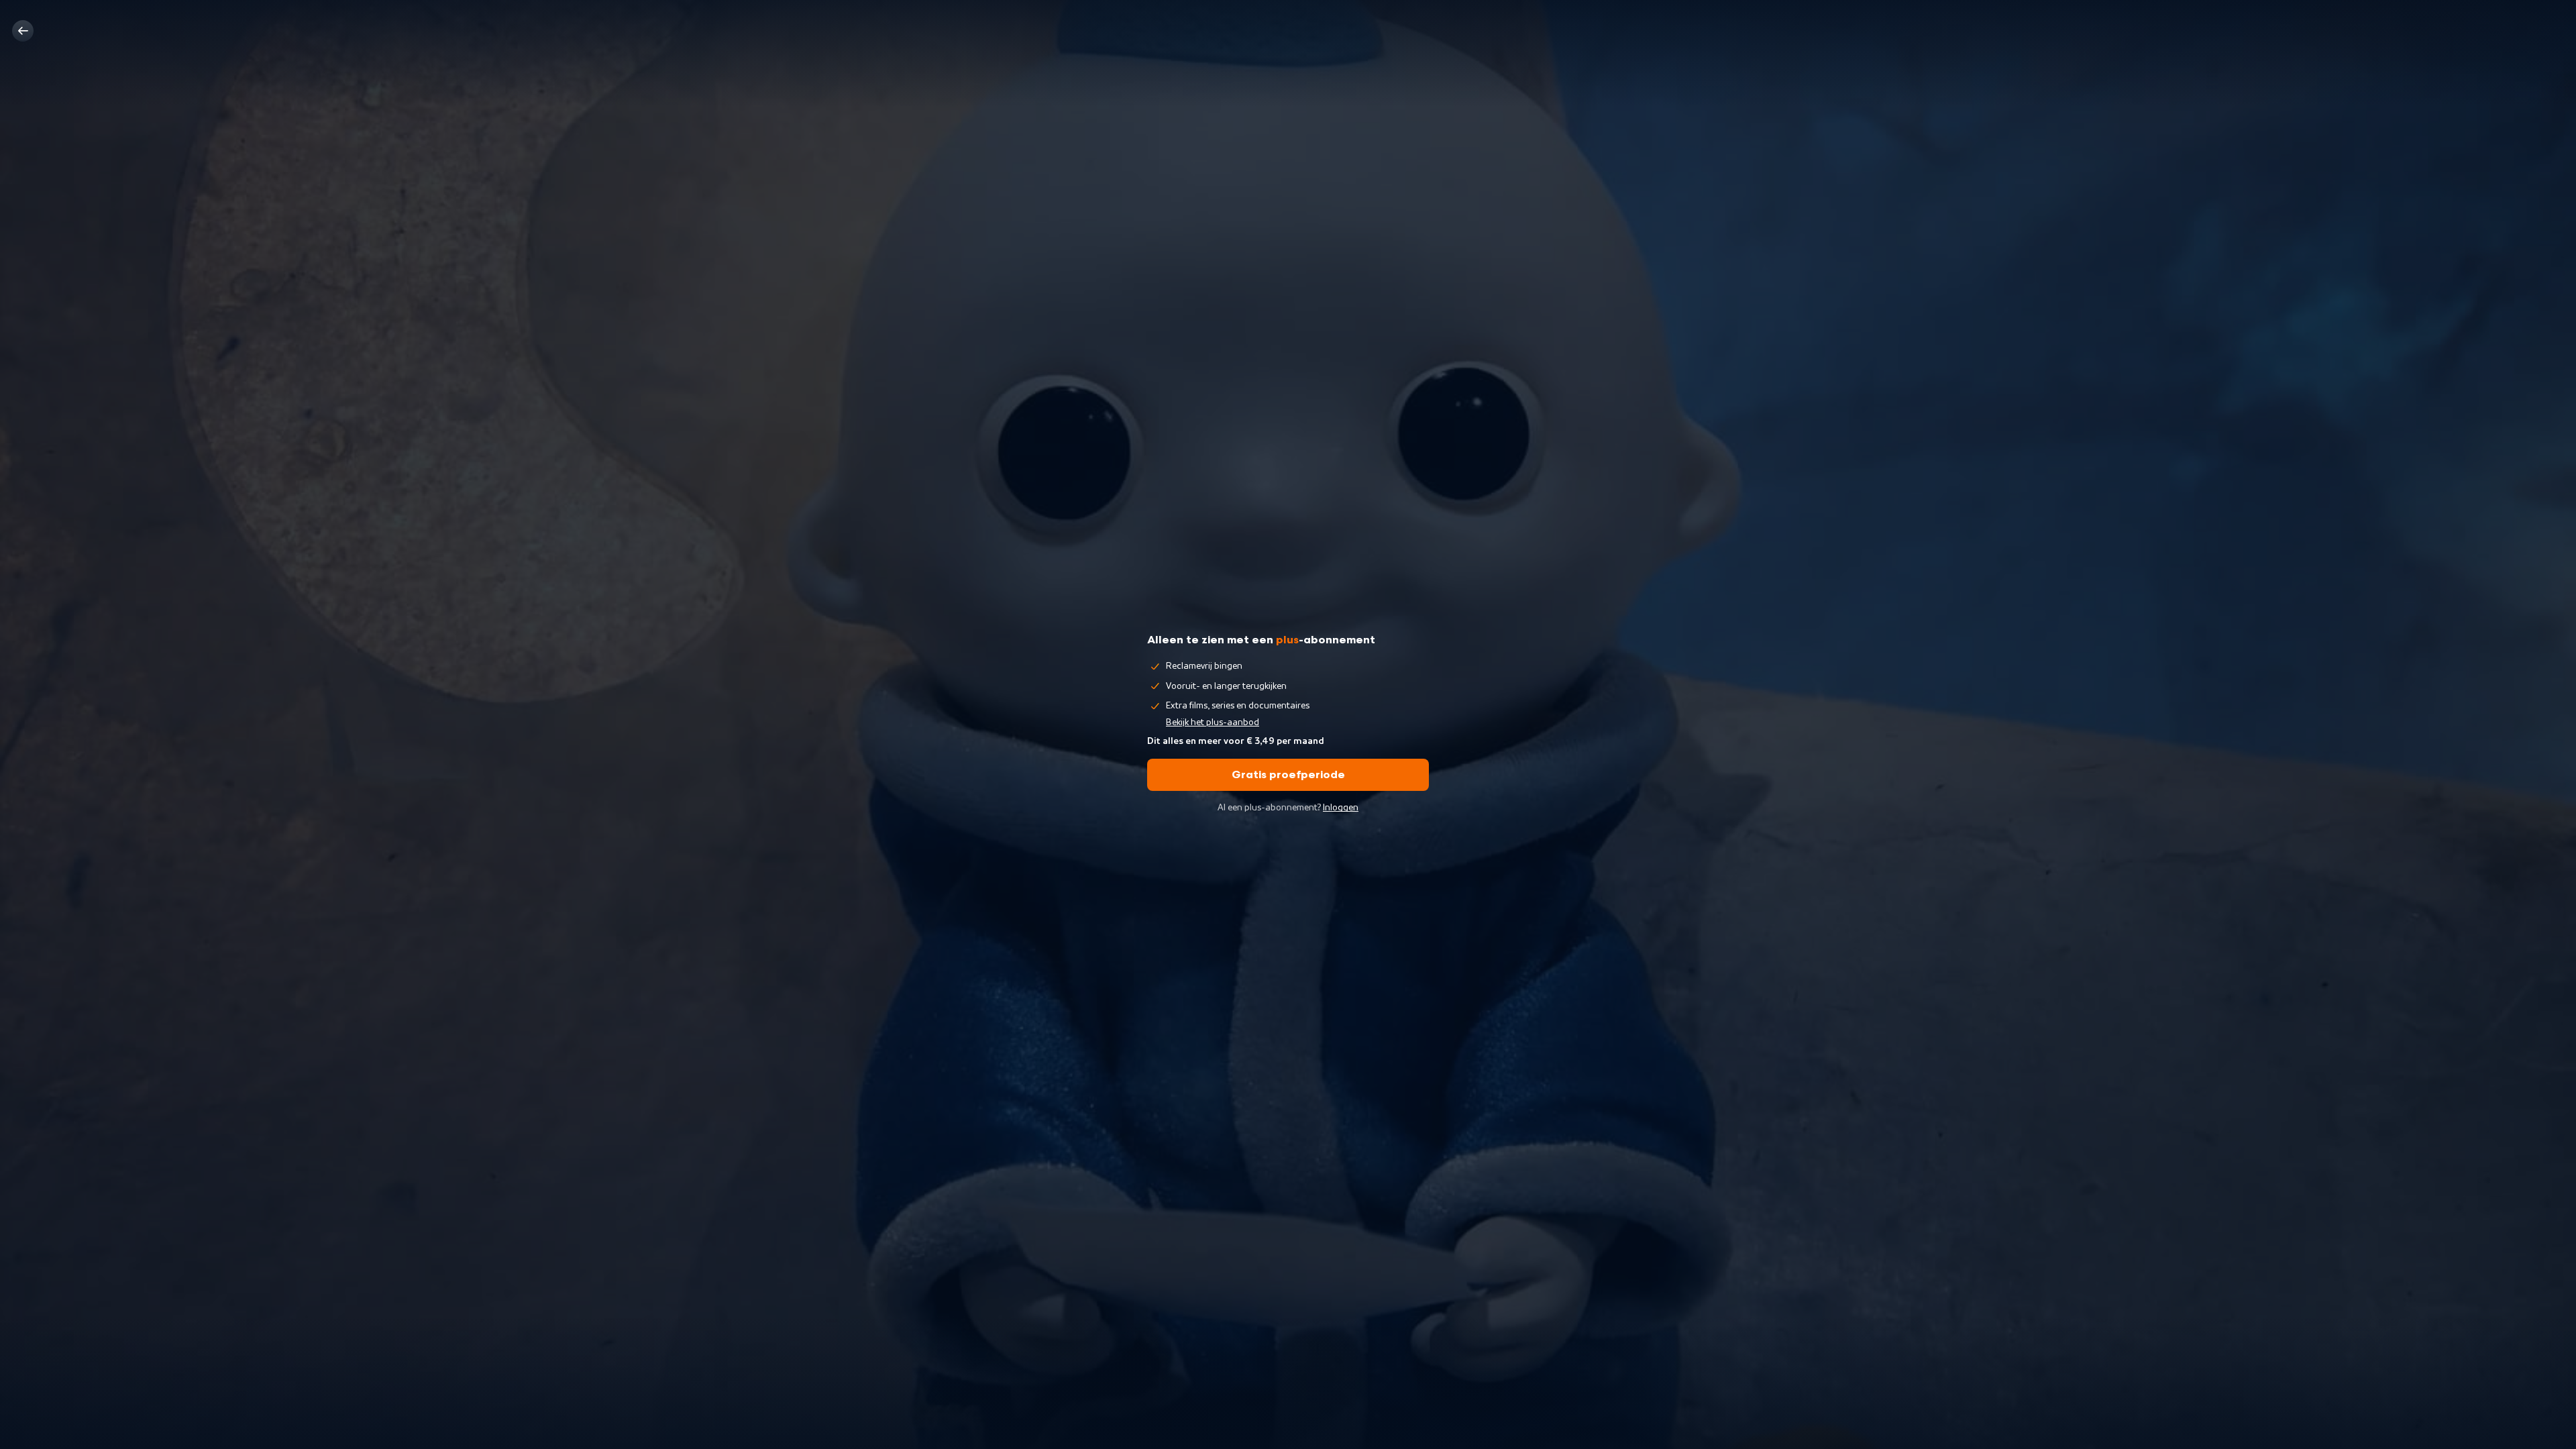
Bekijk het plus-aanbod (1213, 722)
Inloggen (1341, 808)
